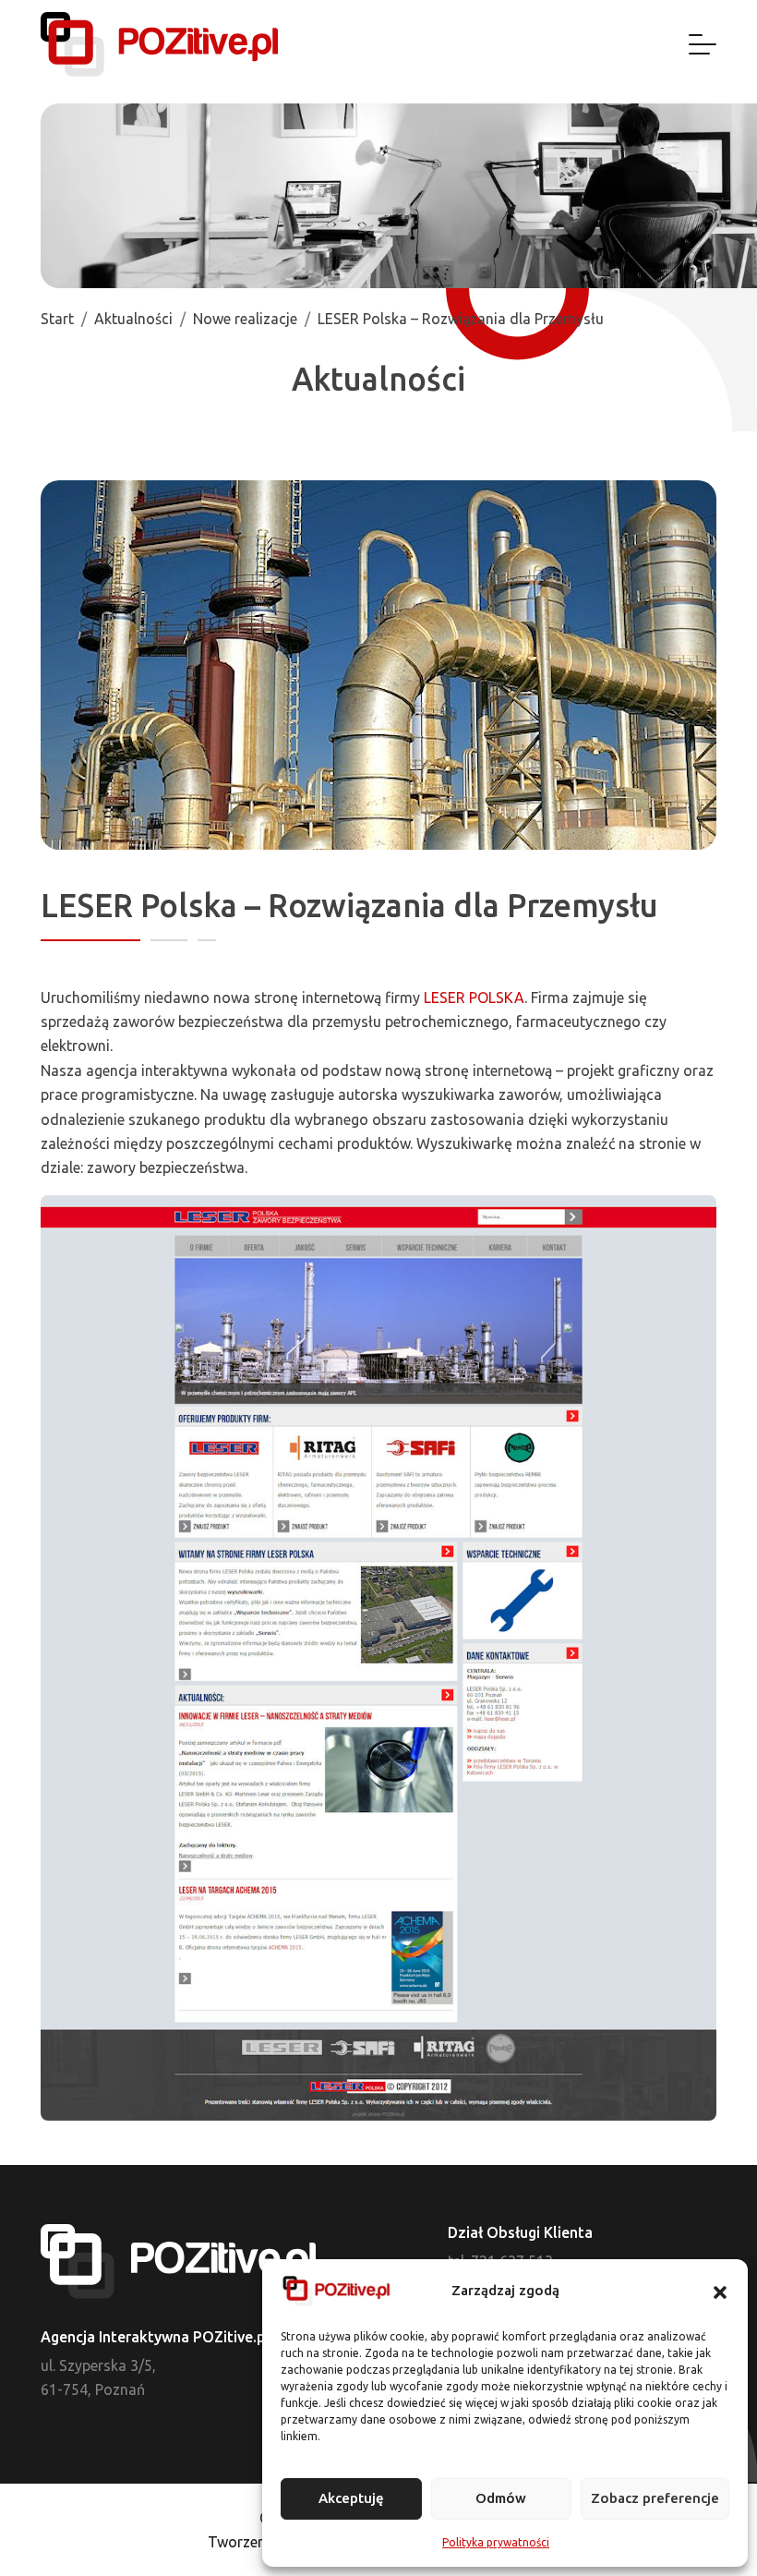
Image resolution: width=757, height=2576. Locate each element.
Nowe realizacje (245, 319)
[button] (720, 2292)
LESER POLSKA (474, 998)
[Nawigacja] (703, 44)
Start (57, 319)
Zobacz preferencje (655, 2498)
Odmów (501, 2498)
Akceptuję (351, 2498)
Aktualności (133, 319)
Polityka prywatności (496, 2542)
